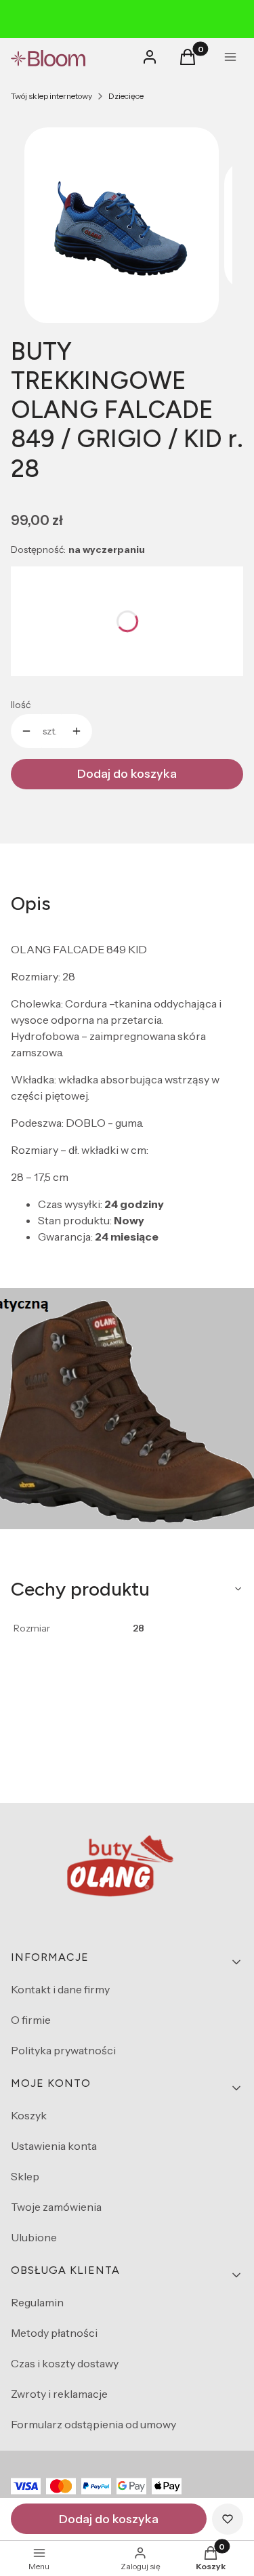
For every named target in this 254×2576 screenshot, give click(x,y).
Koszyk (29, 2115)
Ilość (21, 705)
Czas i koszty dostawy (65, 2363)
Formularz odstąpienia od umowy (93, 2424)
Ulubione (34, 2237)
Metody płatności (54, 2333)
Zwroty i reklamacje (59, 2394)
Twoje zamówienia (56, 2207)
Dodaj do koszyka (127, 774)
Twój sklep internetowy (51, 96)
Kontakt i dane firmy (60, 1989)
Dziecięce (126, 96)
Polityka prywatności (63, 2050)
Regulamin (37, 2302)
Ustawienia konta (54, 2146)
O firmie (31, 2020)
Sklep (25, 2176)
